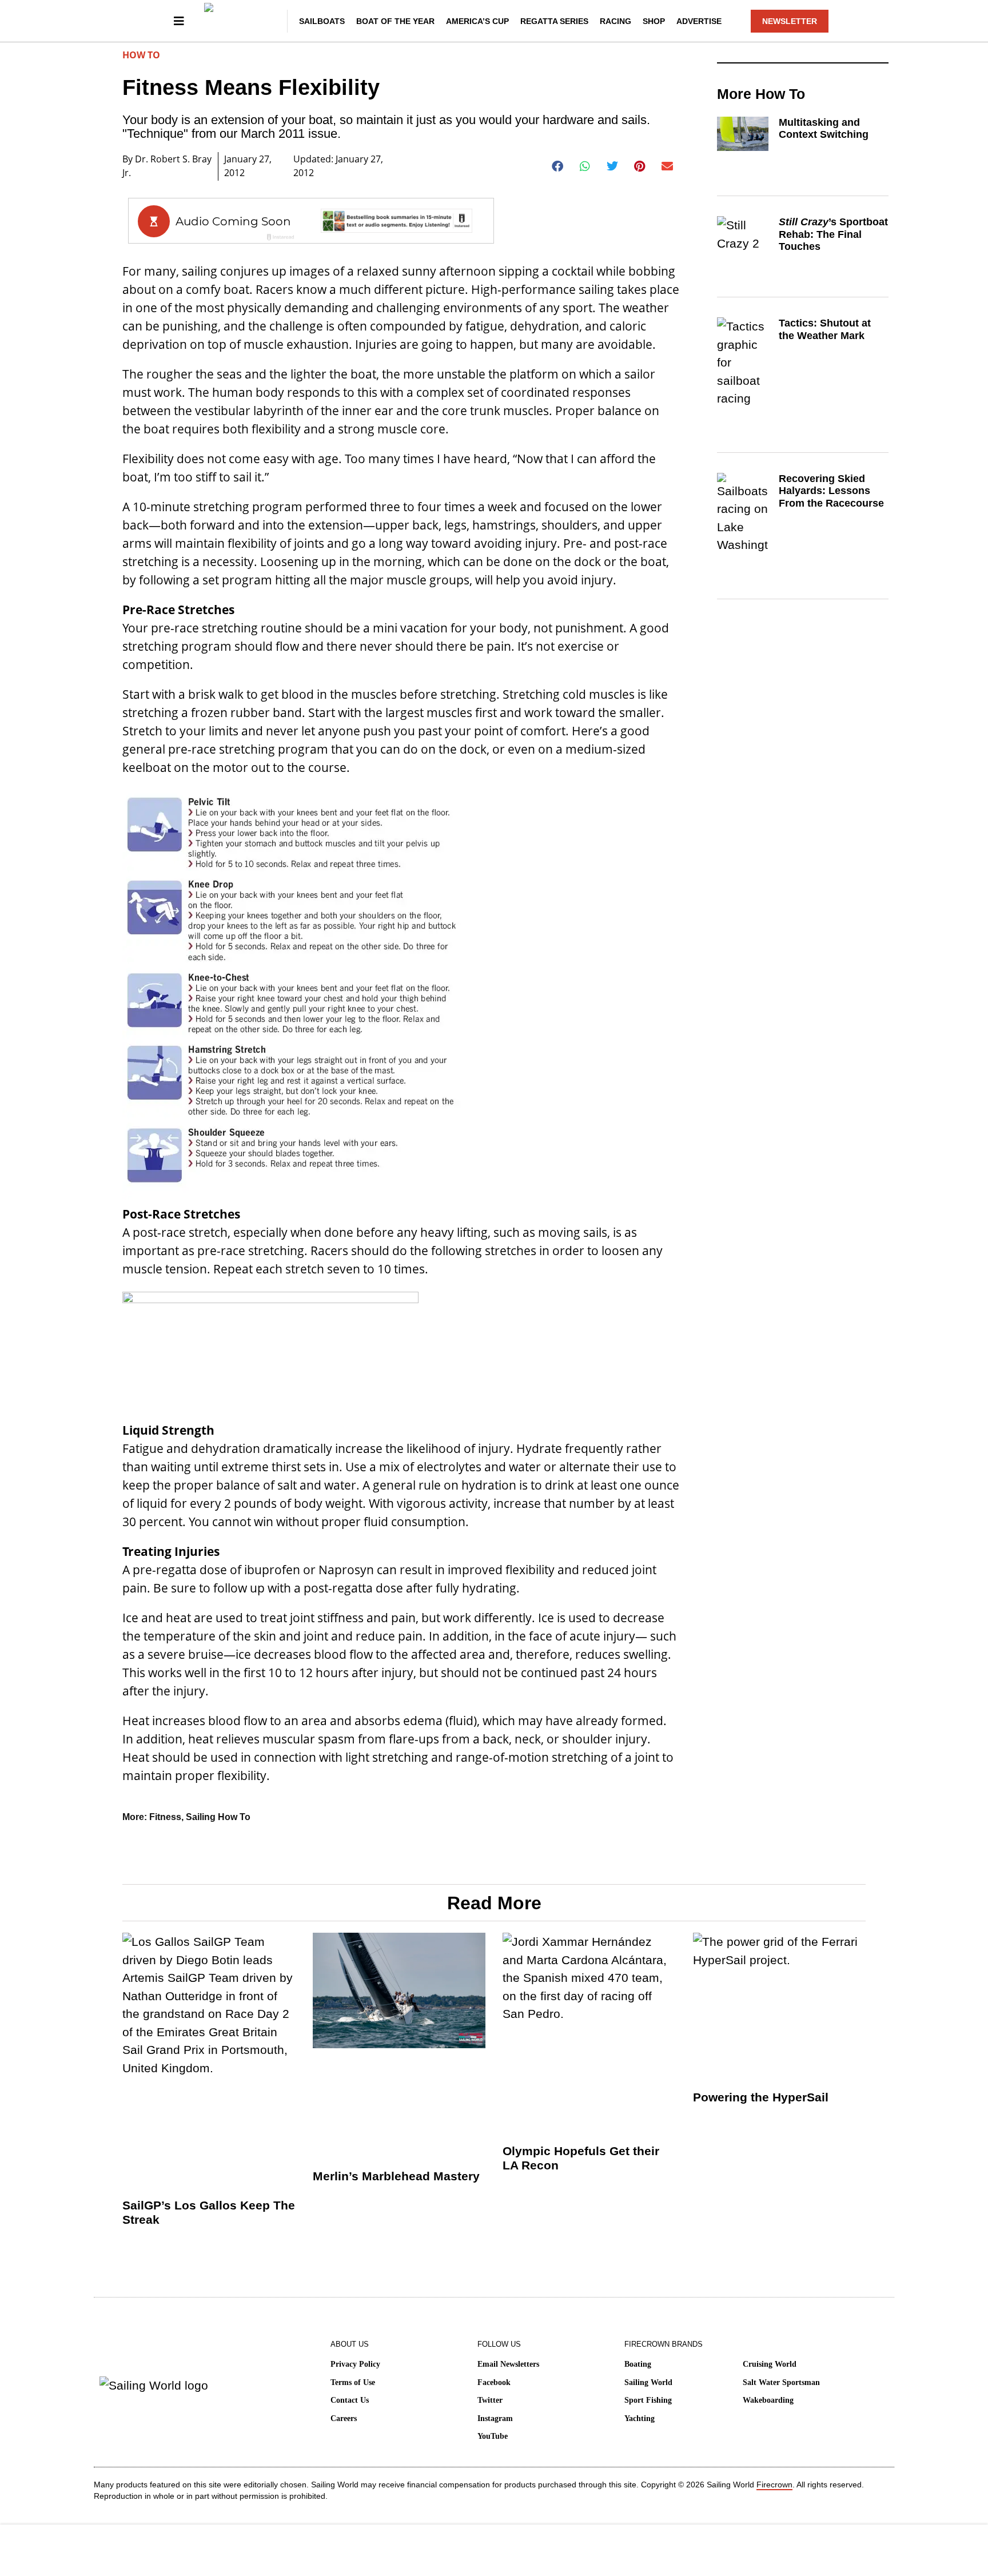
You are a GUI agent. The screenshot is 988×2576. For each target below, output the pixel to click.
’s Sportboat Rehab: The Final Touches (833, 234)
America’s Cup (477, 21)
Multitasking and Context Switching (824, 129)
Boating (638, 2364)
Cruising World (770, 2364)
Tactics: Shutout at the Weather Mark (825, 329)
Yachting (640, 2418)
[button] (558, 166)
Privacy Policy (355, 2364)
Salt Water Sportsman (781, 2382)
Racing (615, 21)
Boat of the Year (395, 21)
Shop (654, 21)
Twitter (490, 2400)
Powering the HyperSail (761, 2097)
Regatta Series (554, 21)
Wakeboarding (768, 2400)
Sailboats (322, 21)
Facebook (494, 2382)
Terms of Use (353, 2382)
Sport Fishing (648, 2400)
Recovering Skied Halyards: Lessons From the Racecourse (831, 491)
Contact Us (350, 2400)
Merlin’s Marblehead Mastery (396, 2176)
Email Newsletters (508, 2364)
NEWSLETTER (790, 21)
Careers (344, 2418)
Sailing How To (218, 1817)
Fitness (165, 1817)
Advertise (699, 21)
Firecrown (774, 2485)
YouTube (493, 2436)
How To (141, 55)
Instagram (495, 2418)
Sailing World (648, 2382)
